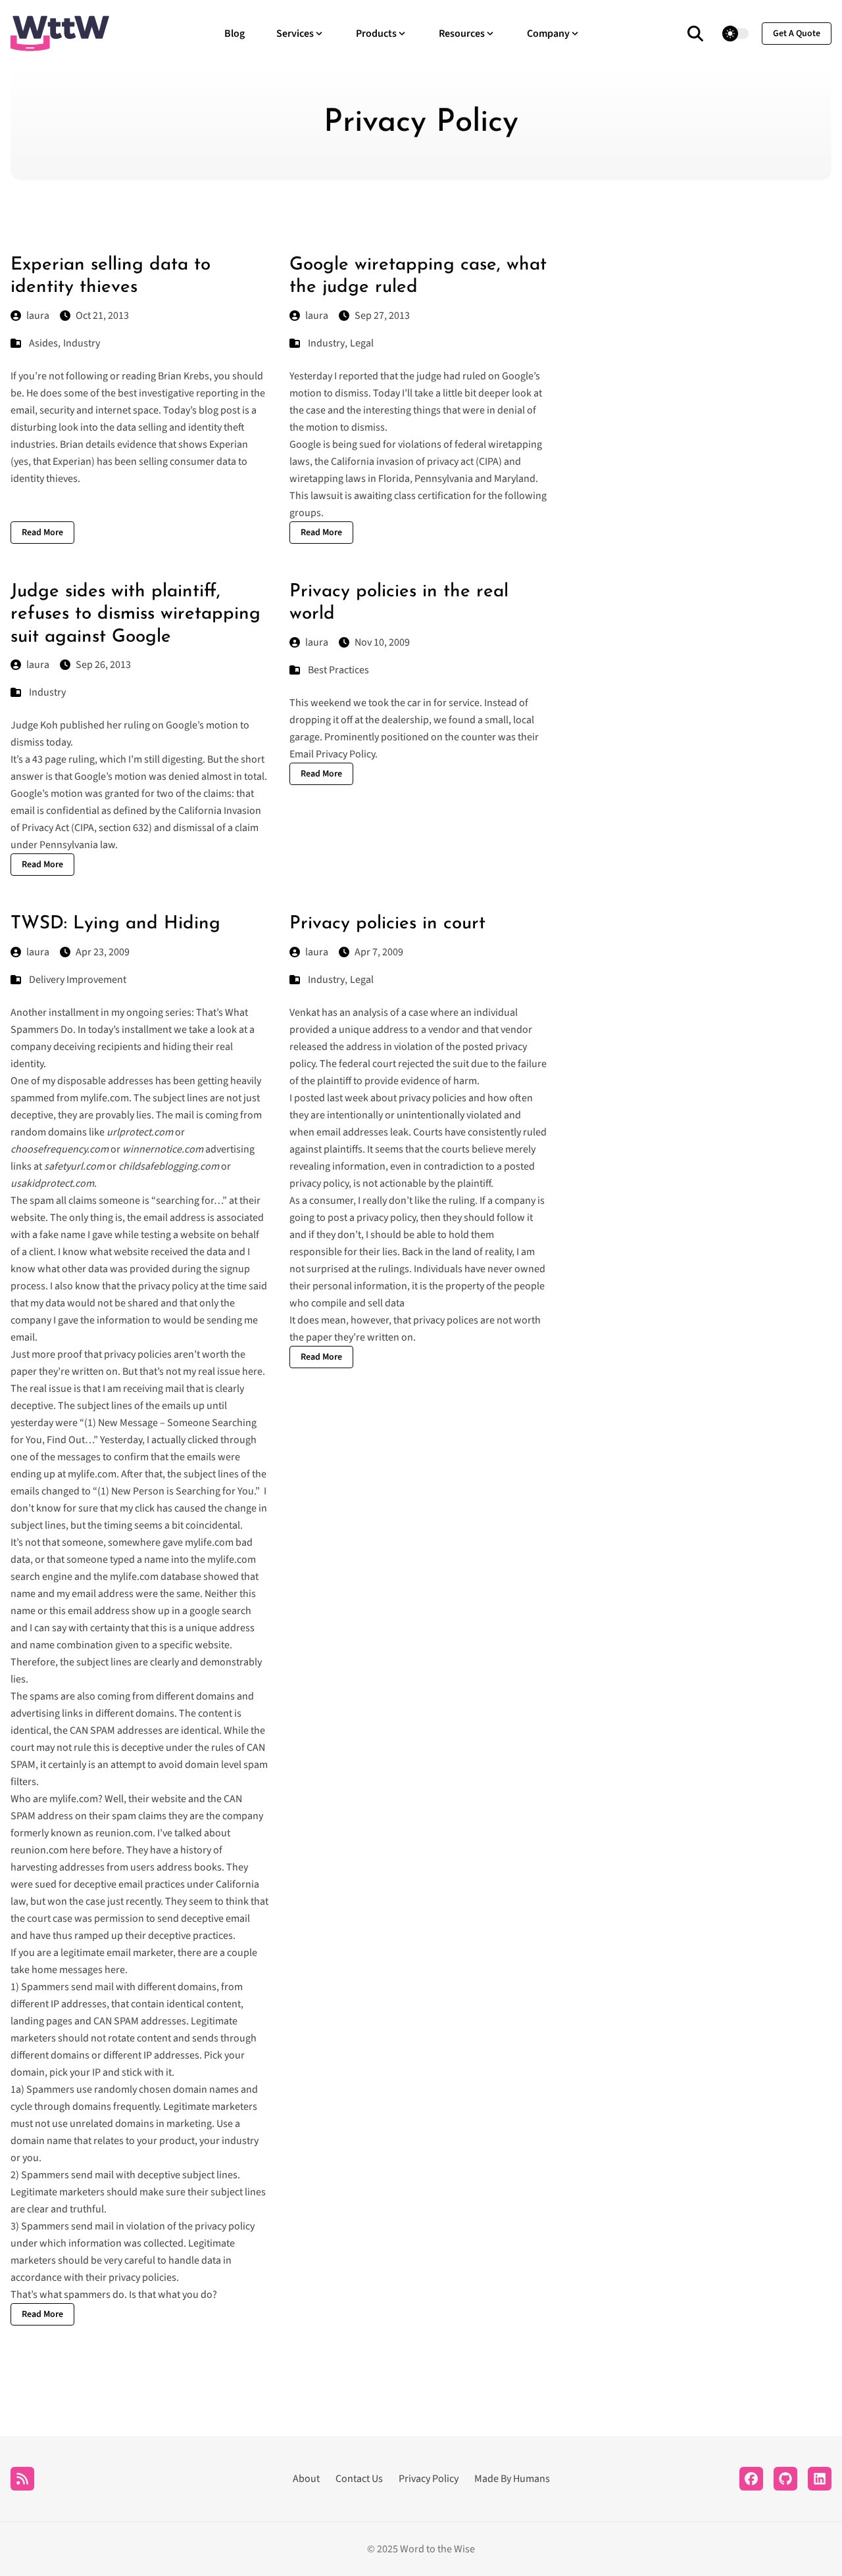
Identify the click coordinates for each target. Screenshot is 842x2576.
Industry (82, 343)
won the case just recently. (105, 1901)
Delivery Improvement (78, 980)
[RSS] (22, 2479)
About (306, 2479)
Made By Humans (512, 2479)
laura (38, 316)
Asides (43, 343)
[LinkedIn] (820, 2479)
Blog (235, 34)
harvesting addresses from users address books (116, 1867)
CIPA (84, 828)
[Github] (785, 2479)
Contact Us (359, 2479)
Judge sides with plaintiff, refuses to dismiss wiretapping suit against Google (136, 614)
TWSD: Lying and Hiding (115, 924)
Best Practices (338, 670)
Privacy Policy (429, 2479)
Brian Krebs (184, 376)
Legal (362, 343)
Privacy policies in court (387, 924)
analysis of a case (390, 1013)
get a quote (797, 34)
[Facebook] (751, 2479)
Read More (42, 533)
